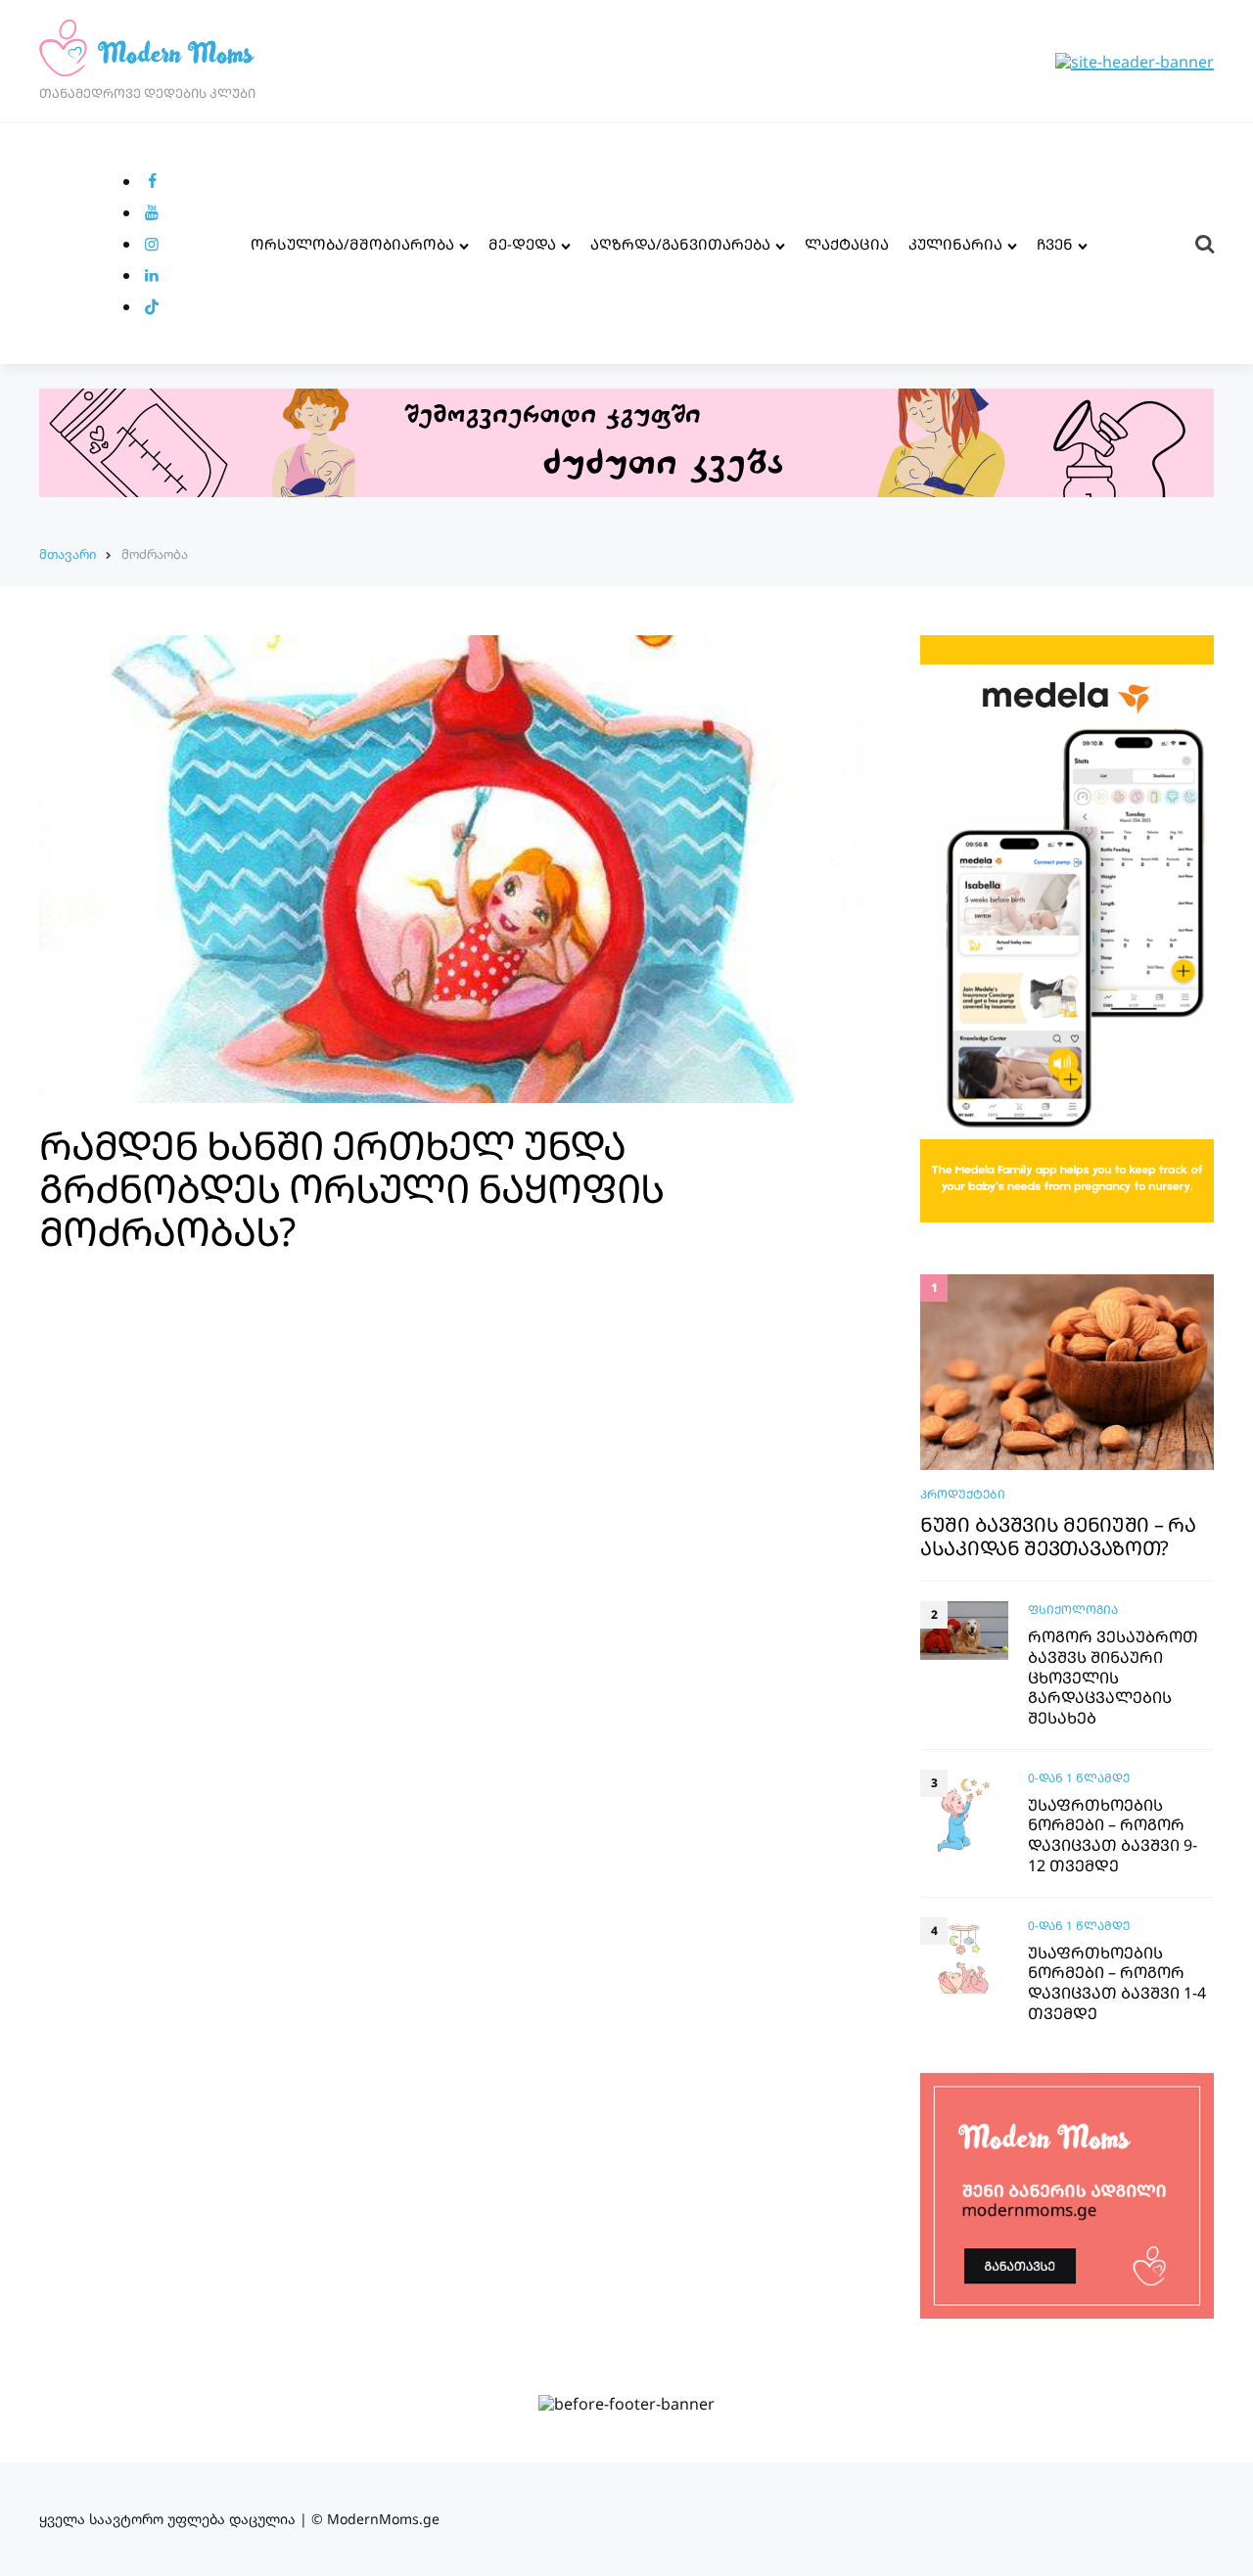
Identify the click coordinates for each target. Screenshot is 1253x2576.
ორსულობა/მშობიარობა (352, 244)
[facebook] (152, 181)
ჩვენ (1055, 244)
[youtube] (152, 212)
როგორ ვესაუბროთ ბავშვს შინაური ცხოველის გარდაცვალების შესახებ (1113, 1678)
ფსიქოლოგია (1073, 1610)
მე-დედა (522, 244)
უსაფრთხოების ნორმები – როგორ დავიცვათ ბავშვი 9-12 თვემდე (1113, 1836)
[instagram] (152, 244)
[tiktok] (152, 306)
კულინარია (955, 244)
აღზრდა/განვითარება (680, 244)
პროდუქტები (963, 1494)
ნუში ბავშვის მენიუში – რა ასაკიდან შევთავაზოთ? (1058, 1537)
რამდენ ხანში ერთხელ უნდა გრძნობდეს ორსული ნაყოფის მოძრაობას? (351, 1188)
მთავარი (68, 554)
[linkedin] (152, 275)
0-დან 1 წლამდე (1079, 1778)
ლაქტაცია (847, 244)
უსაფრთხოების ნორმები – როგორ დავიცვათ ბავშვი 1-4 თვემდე (1117, 1983)
